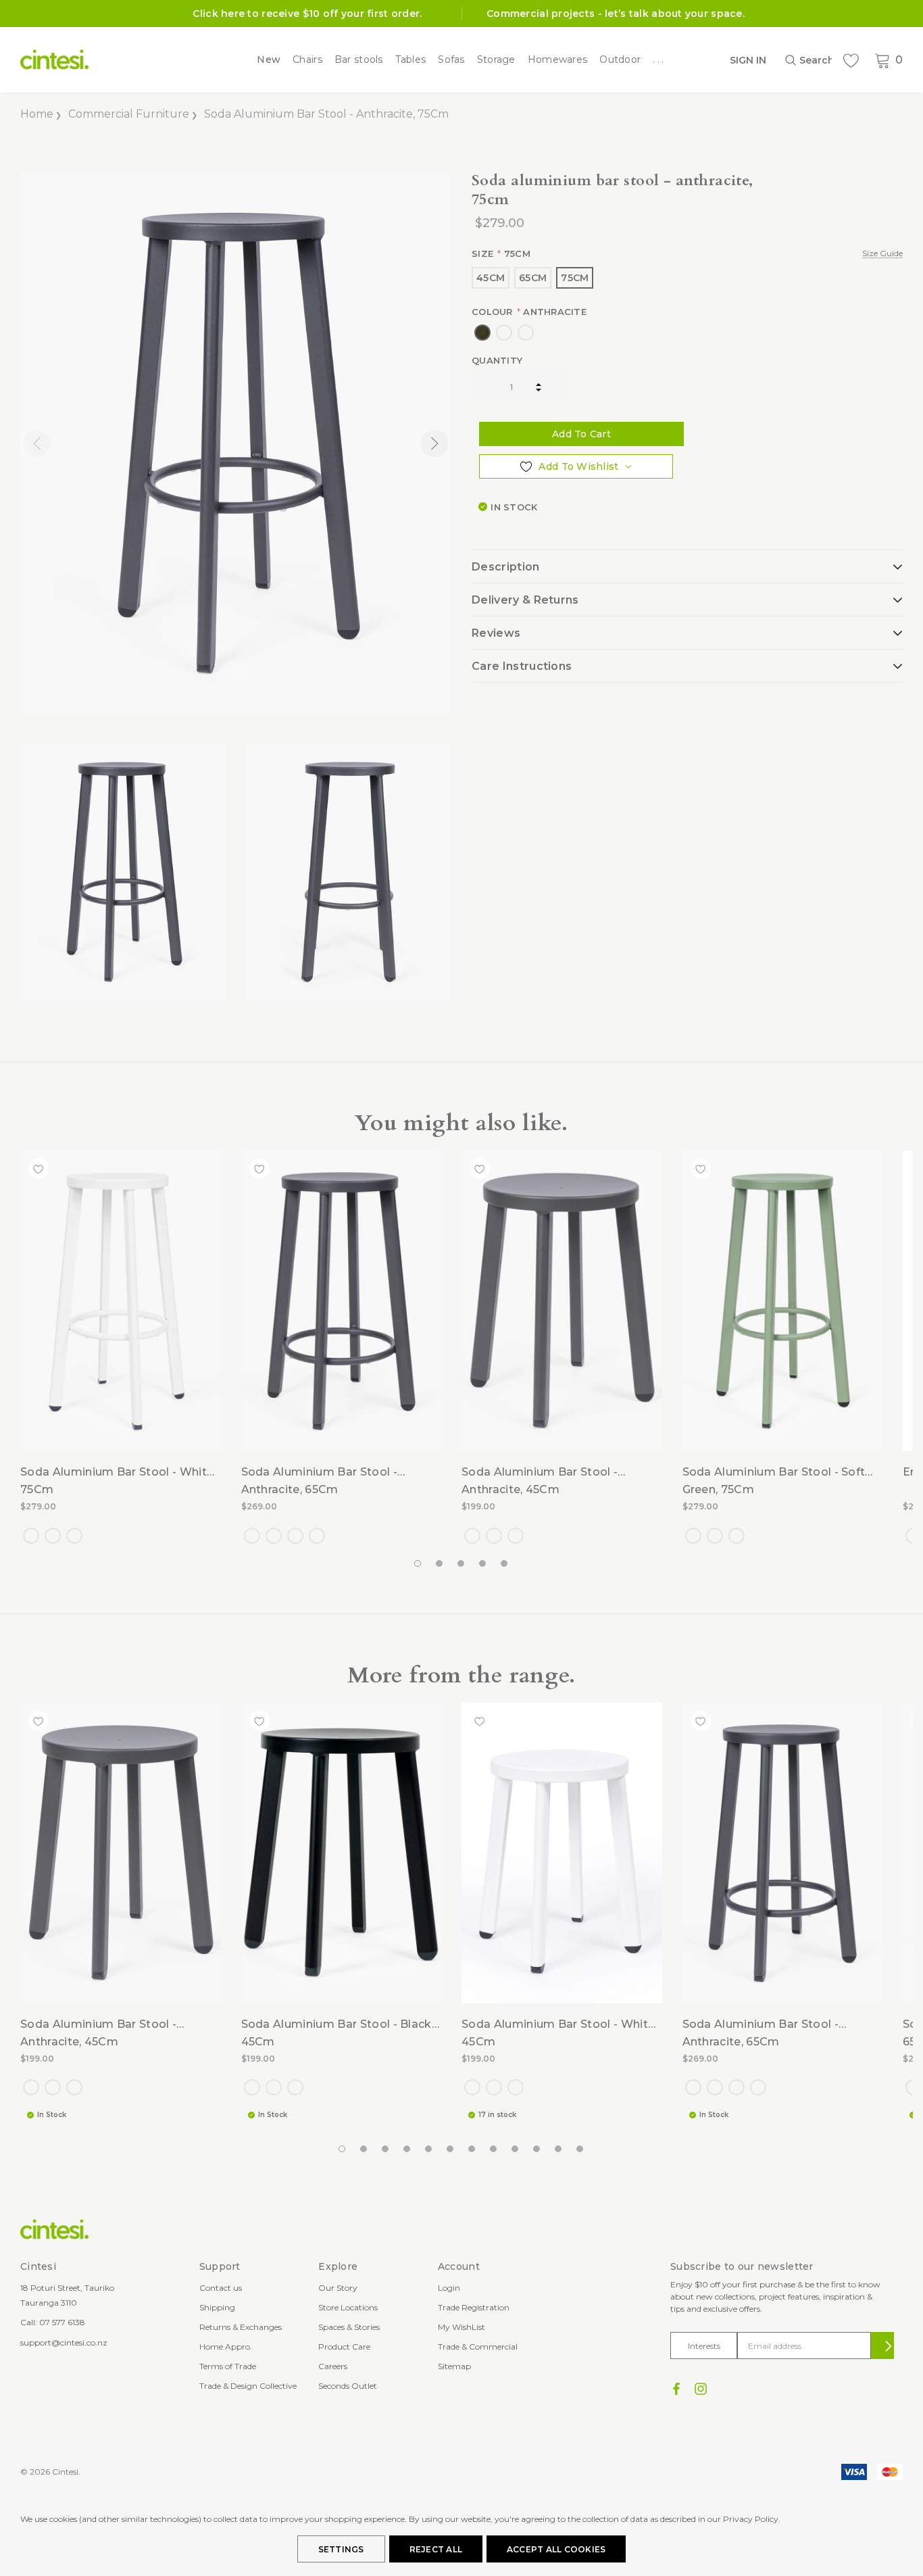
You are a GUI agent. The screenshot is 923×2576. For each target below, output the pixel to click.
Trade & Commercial (478, 2347)
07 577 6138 (62, 2322)
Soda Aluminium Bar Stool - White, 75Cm (118, 1481)
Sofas (451, 60)
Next (434, 443)
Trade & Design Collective (248, 2386)
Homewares (558, 60)
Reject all (436, 2549)
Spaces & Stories (349, 2327)
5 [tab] (505, 1564)
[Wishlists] (851, 60)
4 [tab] (483, 1564)
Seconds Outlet (348, 2386)
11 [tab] (559, 2149)
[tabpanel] (123, 872)
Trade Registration (474, 2307)
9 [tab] (516, 2149)
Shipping (217, 2307)
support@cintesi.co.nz (64, 2342)
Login (449, 2288)
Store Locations (348, 2307)
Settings (341, 2549)
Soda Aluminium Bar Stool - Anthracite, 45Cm (540, 1481)
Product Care (344, 2347)
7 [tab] (472, 2149)
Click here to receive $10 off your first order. (307, 14)
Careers (333, 2366)
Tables (411, 60)
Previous (37, 443)
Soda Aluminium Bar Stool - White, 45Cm (559, 2033)
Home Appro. (226, 2347)
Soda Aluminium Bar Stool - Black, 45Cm (338, 2033)
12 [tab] (580, 2149)
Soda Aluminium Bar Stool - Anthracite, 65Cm (319, 1481)
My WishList (461, 2327)
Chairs (307, 60)
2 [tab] (440, 1564)
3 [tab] (461, 1564)
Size (687, 253)
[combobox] (808, 60)
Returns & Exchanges (241, 2327)
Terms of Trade (228, 2366)
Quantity (497, 360)
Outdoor (620, 60)
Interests (704, 2346)
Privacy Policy (751, 2519)
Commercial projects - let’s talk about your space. (616, 14)
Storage (496, 60)
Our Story (338, 2288)
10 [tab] (537, 2149)
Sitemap (454, 2366)
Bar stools (359, 60)
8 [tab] (494, 2149)
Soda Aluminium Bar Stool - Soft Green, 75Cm (774, 1481)
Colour (529, 312)
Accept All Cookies (556, 2549)
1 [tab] (418, 1564)
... (659, 60)
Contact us (221, 2288)
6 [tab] (451, 2149)
